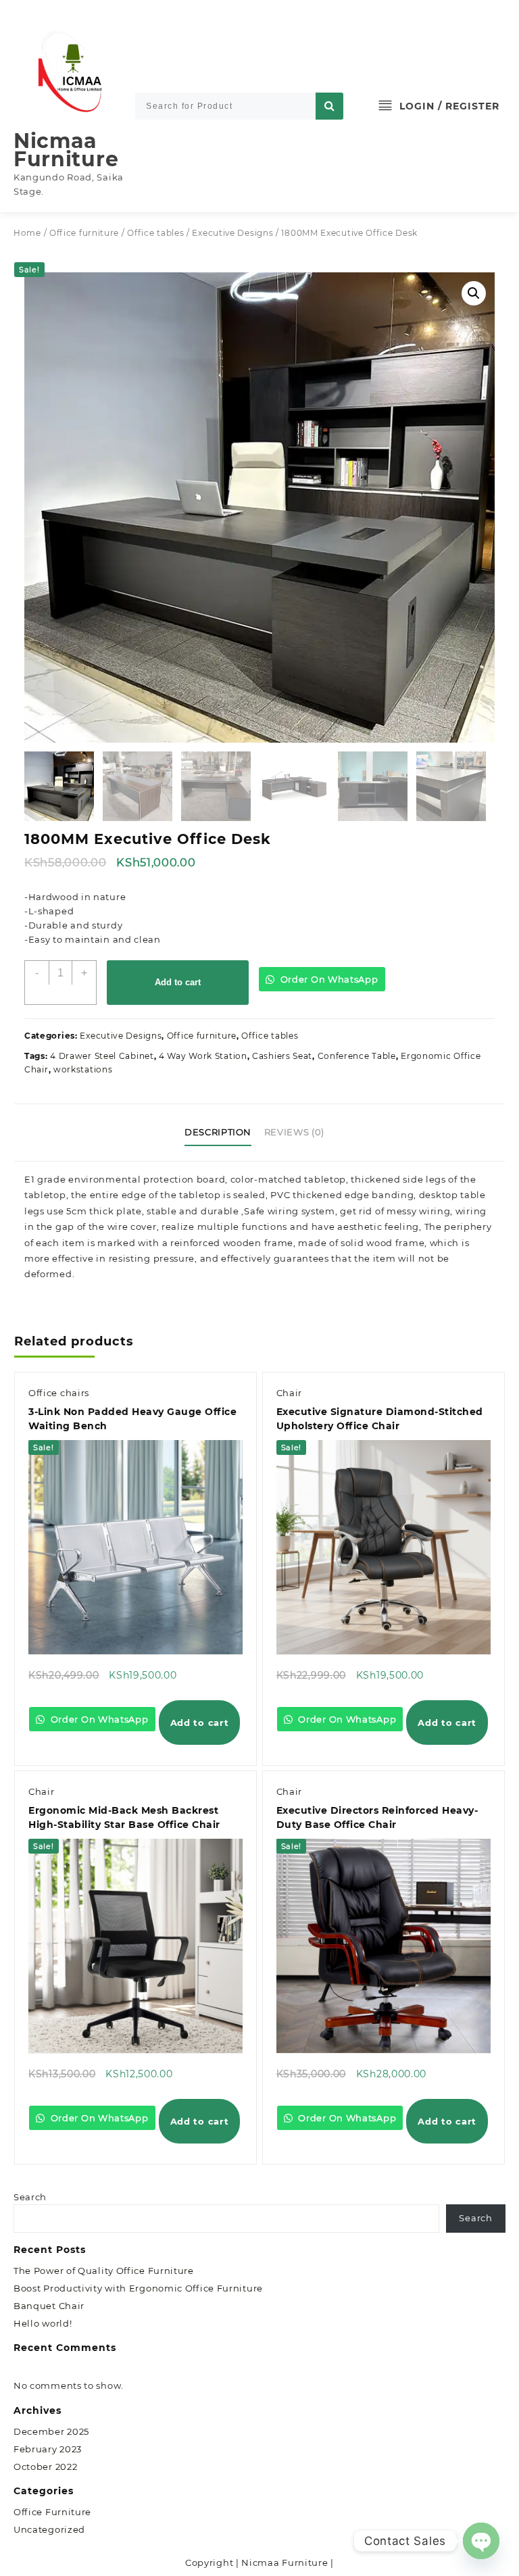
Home (27, 233)
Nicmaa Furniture (66, 150)
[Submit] (329, 106)
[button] (474, 293)
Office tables (155, 233)
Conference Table (357, 1056)
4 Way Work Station (203, 1056)
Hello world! (43, 2323)
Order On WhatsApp (328, 979)
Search (30, 2197)
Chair (290, 1393)
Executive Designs (232, 233)
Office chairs (59, 1393)
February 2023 (48, 2449)
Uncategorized (49, 2529)
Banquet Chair (49, 2306)
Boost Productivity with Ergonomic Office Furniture (138, 2288)
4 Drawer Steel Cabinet (102, 1056)
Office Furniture (52, 2512)
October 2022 (45, 2467)
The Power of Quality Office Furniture (104, 2271)
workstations (83, 1069)
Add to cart (178, 982)
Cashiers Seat (282, 1056)
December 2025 (51, 2431)
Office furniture (84, 233)
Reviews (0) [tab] (294, 1132)
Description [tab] (218, 1132)
